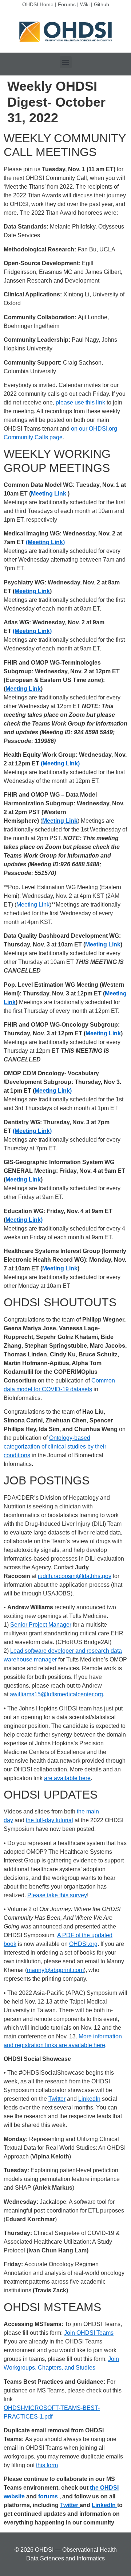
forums (49, 2496)
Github (102, 4)
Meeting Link (49, 494)
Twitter (57, 2099)
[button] (66, 62)
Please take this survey (57, 1895)
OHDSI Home (38, 4)
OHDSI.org (83, 1944)
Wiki (85, 4)
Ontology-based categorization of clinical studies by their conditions (55, 1447)
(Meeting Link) (45, 542)
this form (47, 2465)
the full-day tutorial (49, 1820)
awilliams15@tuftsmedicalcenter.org (56, 1694)
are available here (67, 1778)
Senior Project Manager (41, 1625)
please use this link (80, 402)
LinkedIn (89, 2099)
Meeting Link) (53, 1091)
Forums (67, 4)
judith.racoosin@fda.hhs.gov (75, 1576)
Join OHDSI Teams (89, 2333)
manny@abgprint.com (55, 1970)
